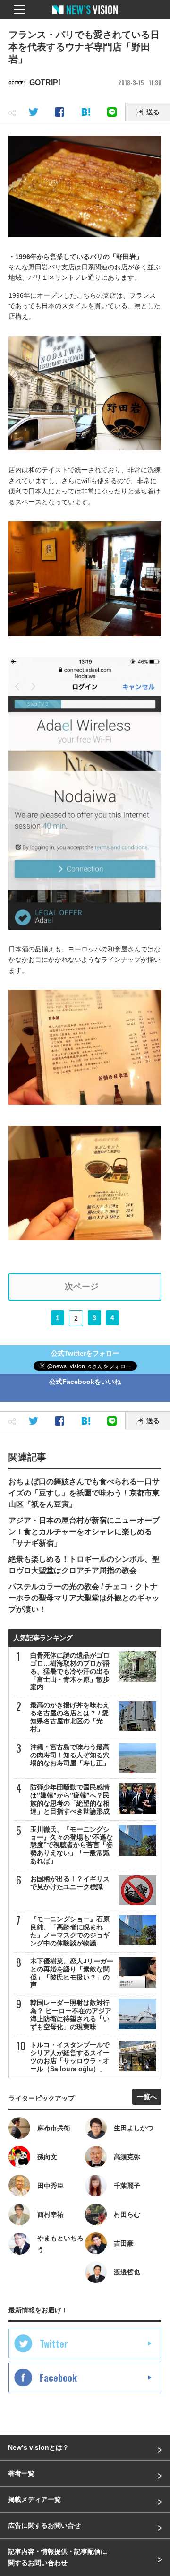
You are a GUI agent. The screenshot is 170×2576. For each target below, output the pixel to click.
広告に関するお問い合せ (44, 2525)
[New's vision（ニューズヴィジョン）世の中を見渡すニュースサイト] (85, 17)
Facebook (58, 2377)
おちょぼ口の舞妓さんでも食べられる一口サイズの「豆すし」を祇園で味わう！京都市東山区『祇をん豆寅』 (84, 1493)
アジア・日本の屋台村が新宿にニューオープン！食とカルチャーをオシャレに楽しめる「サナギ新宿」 (84, 1532)
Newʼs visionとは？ (38, 2447)
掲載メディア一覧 (34, 2499)
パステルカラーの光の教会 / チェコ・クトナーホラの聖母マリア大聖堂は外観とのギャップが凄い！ (84, 1598)
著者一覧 (21, 2473)
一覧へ (147, 2097)
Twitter (54, 2343)
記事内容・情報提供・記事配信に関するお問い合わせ (58, 2557)
